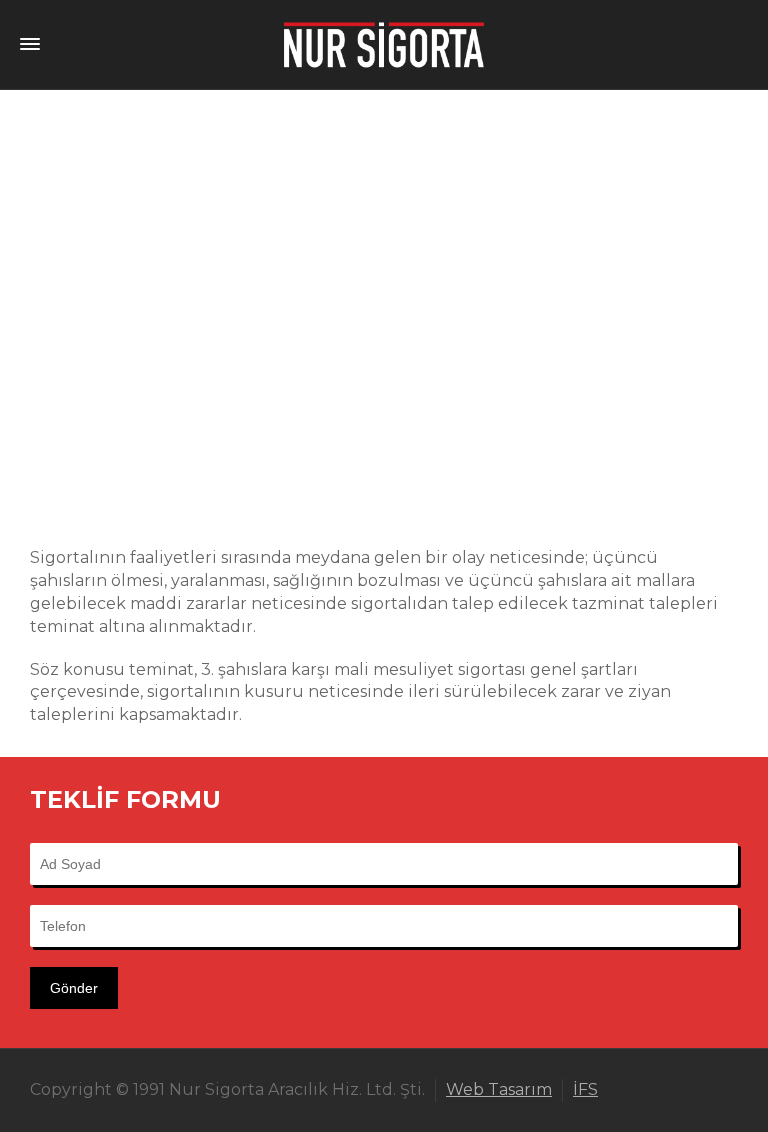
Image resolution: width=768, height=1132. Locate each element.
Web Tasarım (499, 1089)
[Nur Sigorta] (384, 43)
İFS (585, 1089)
